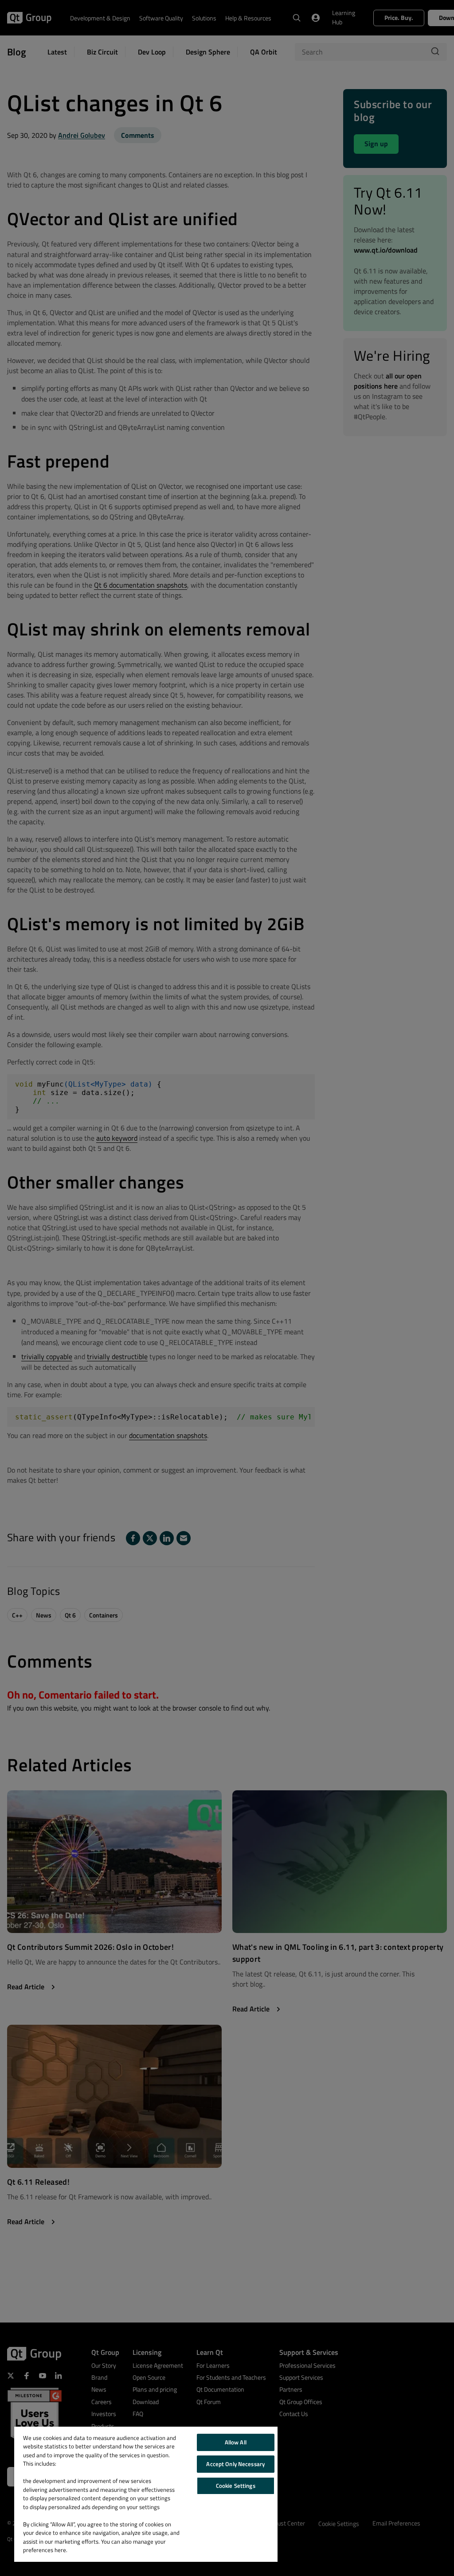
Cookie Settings (236, 2486)
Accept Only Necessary (235, 2464)
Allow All (236, 2442)
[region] (146, 2494)
